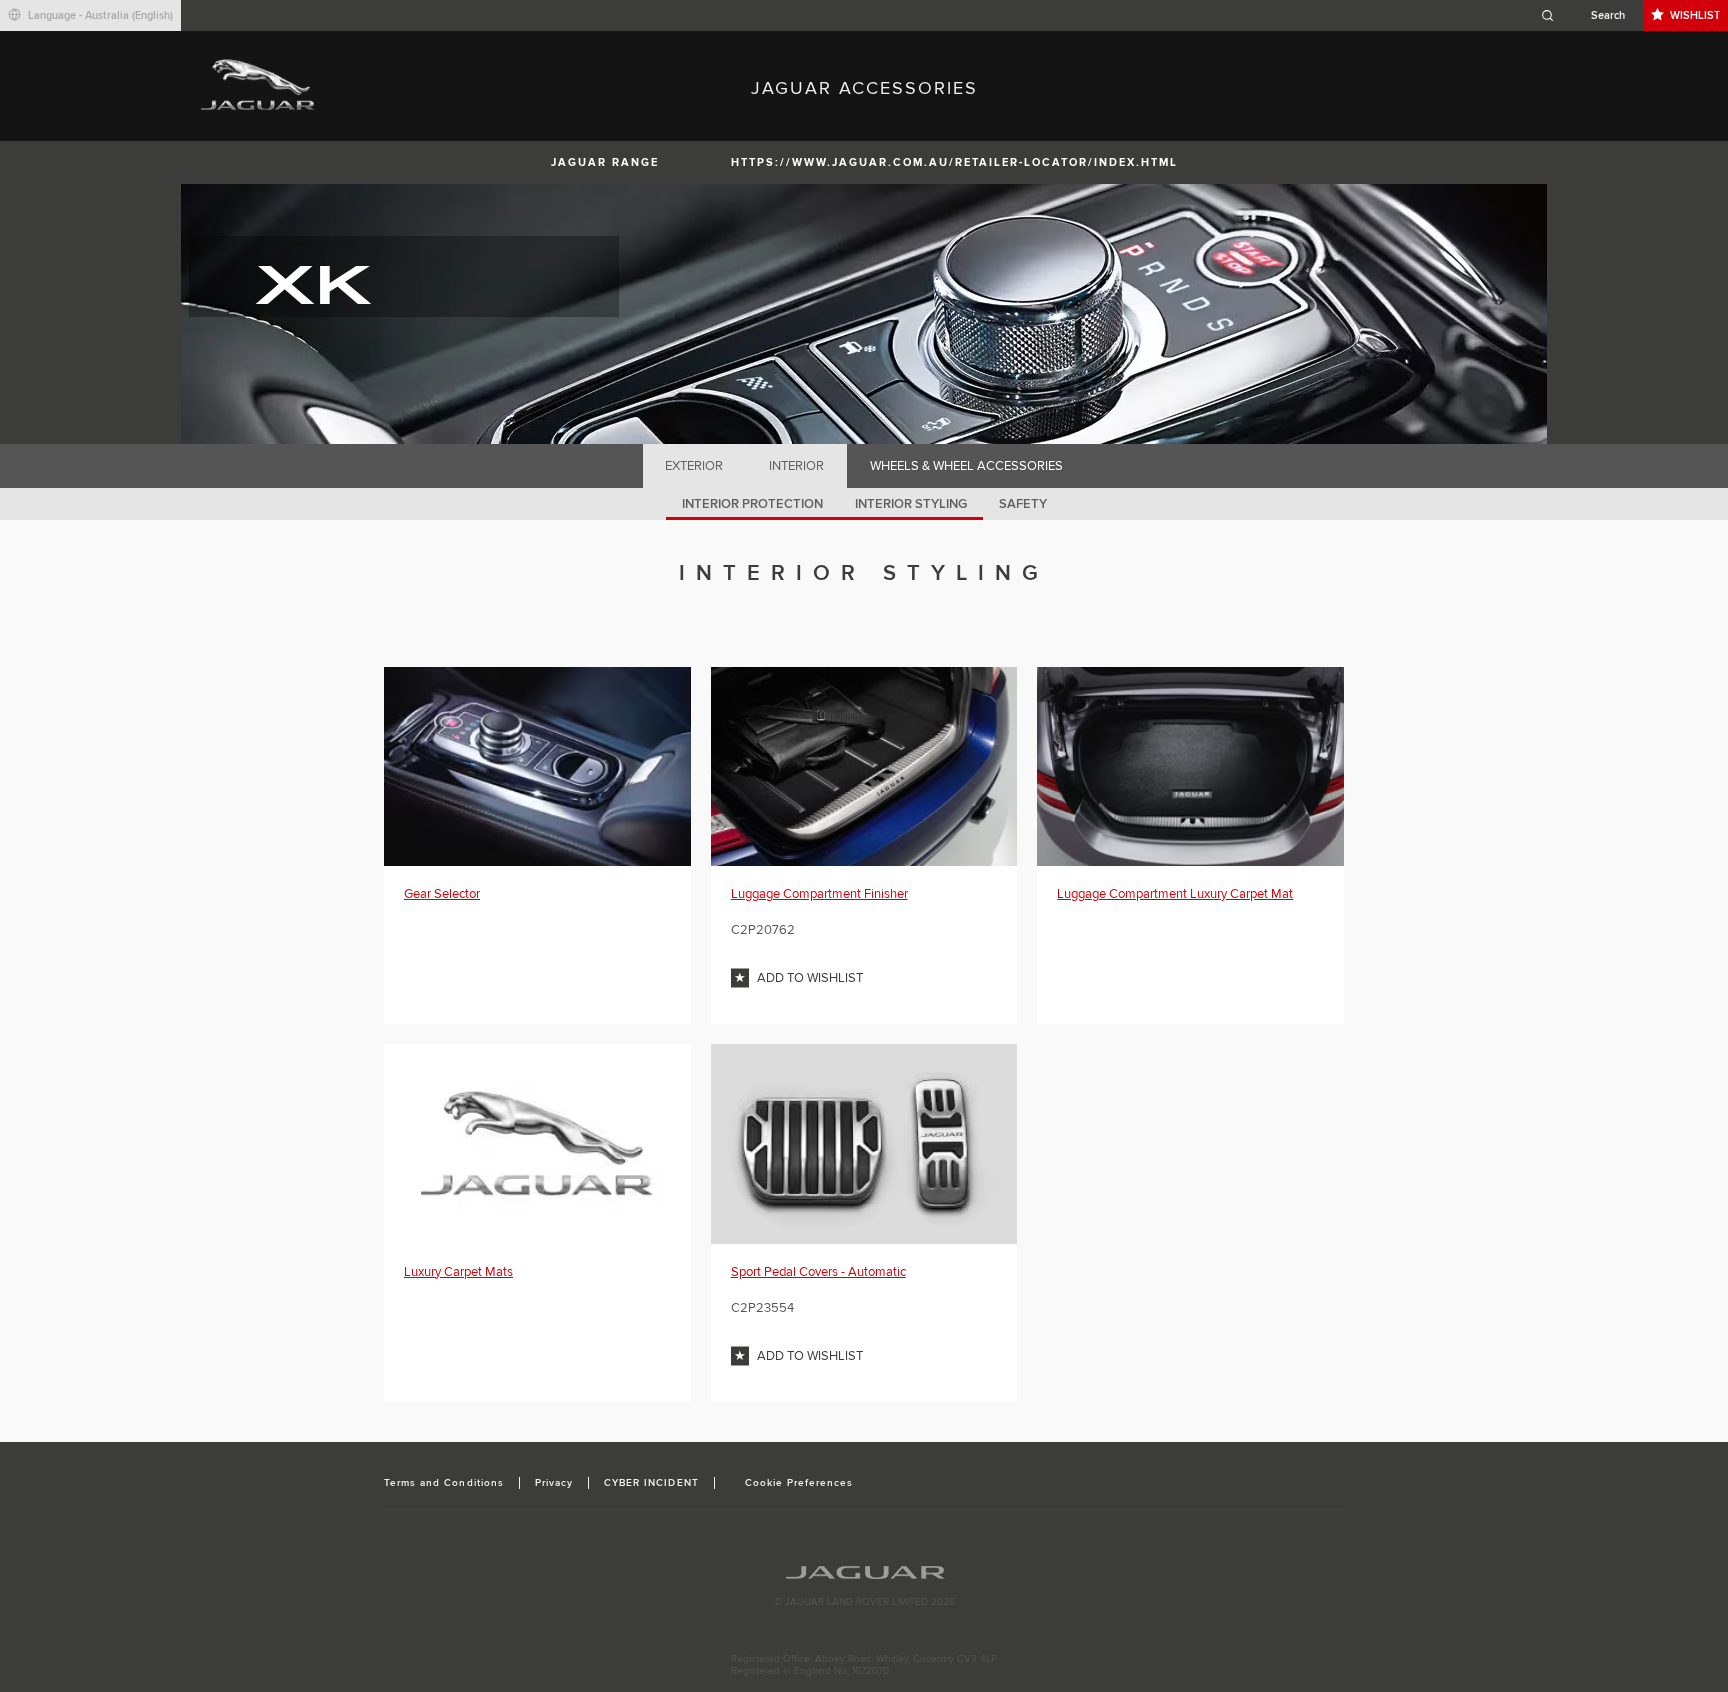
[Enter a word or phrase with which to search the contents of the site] (1589, 15)
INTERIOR (796, 466)
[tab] (694, 466)
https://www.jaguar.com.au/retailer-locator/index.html (954, 162)
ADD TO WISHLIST (810, 978)
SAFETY (1023, 504)
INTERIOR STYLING (911, 504)
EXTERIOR (694, 466)
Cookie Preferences (799, 1483)
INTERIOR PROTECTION (752, 504)
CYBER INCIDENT (651, 1483)
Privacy (554, 1483)
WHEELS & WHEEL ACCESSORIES (966, 466)
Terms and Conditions (444, 1483)
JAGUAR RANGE (605, 162)
